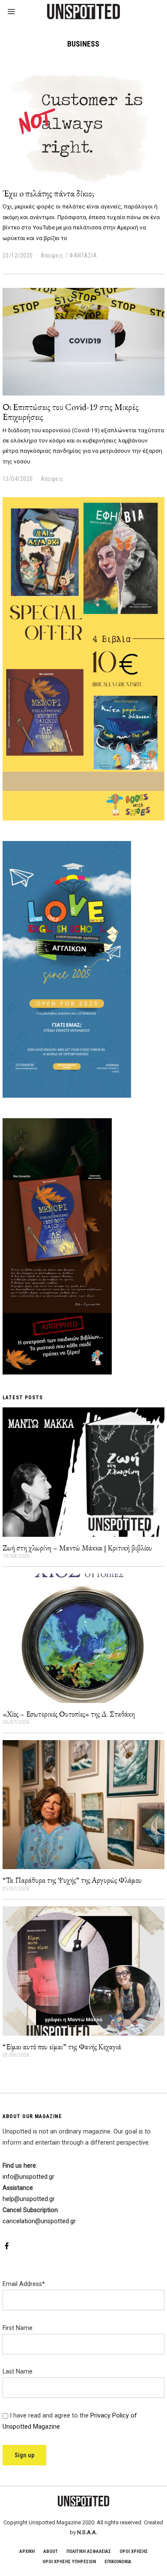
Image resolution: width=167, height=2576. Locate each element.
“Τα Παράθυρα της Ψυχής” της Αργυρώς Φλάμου (72, 1880)
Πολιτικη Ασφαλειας (89, 2551)
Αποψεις (52, 255)
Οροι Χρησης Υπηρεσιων (69, 2562)
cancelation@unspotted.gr (39, 2221)
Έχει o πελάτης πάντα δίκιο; (48, 193)
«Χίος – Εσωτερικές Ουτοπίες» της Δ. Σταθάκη (69, 1714)
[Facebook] (7, 2246)
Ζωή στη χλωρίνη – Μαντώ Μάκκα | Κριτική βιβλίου (77, 1548)
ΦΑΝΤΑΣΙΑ (83, 255)
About (51, 2551)
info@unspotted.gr (28, 2177)
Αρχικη (27, 2551)
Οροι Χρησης (134, 2551)
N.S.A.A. (87, 2532)
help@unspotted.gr (29, 2199)
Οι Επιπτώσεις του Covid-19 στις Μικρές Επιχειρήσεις (71, 412)
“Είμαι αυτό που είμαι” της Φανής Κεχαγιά (62, 2047)
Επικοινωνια (118, 2562)
